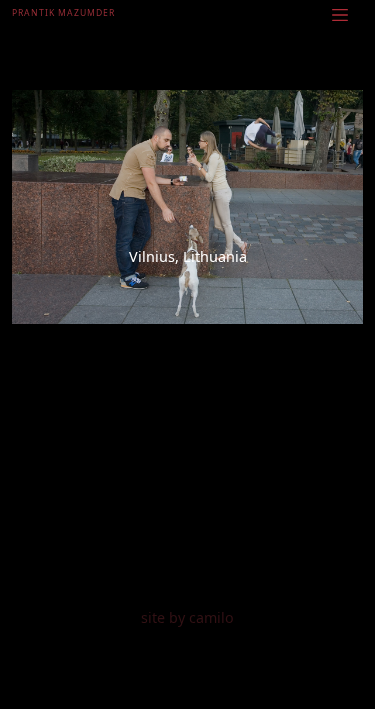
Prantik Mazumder (63, 13)
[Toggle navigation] (340, 14)
